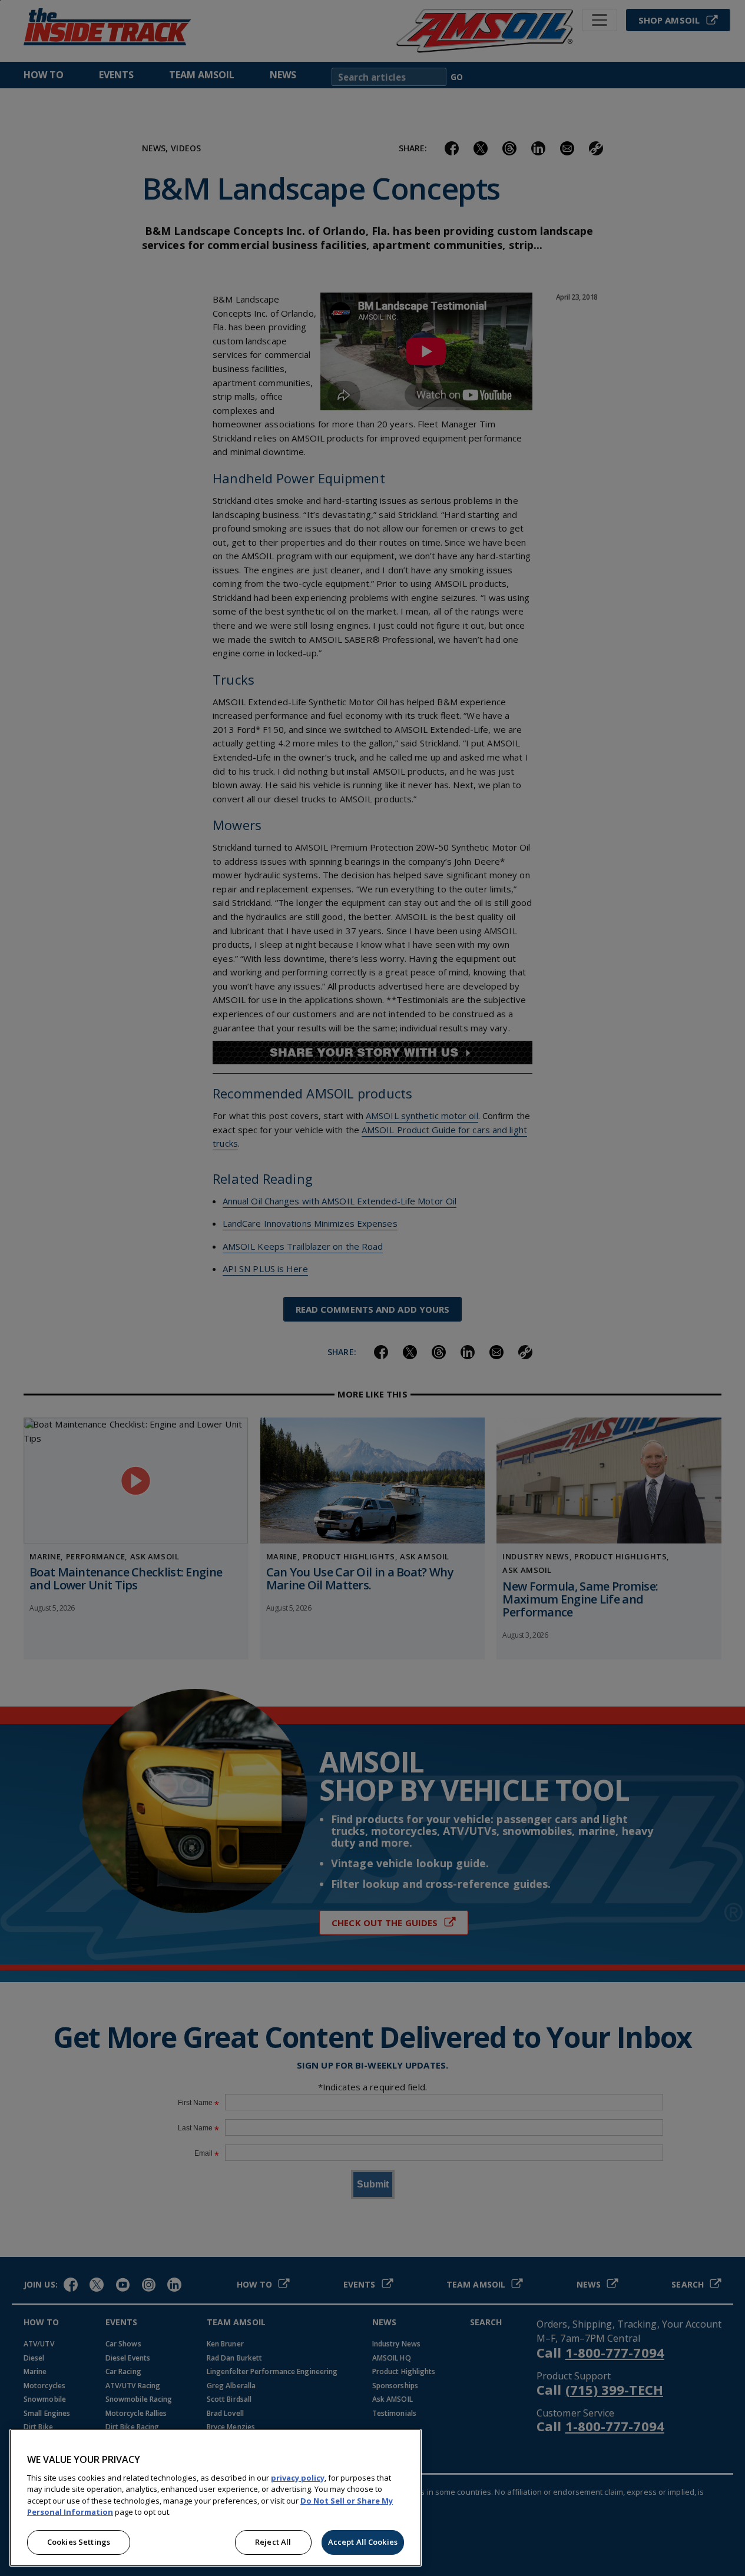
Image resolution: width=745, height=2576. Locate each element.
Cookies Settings (79, 2542)
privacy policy (298, 2478)
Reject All (273, 2542)
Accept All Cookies (363, 2542)
